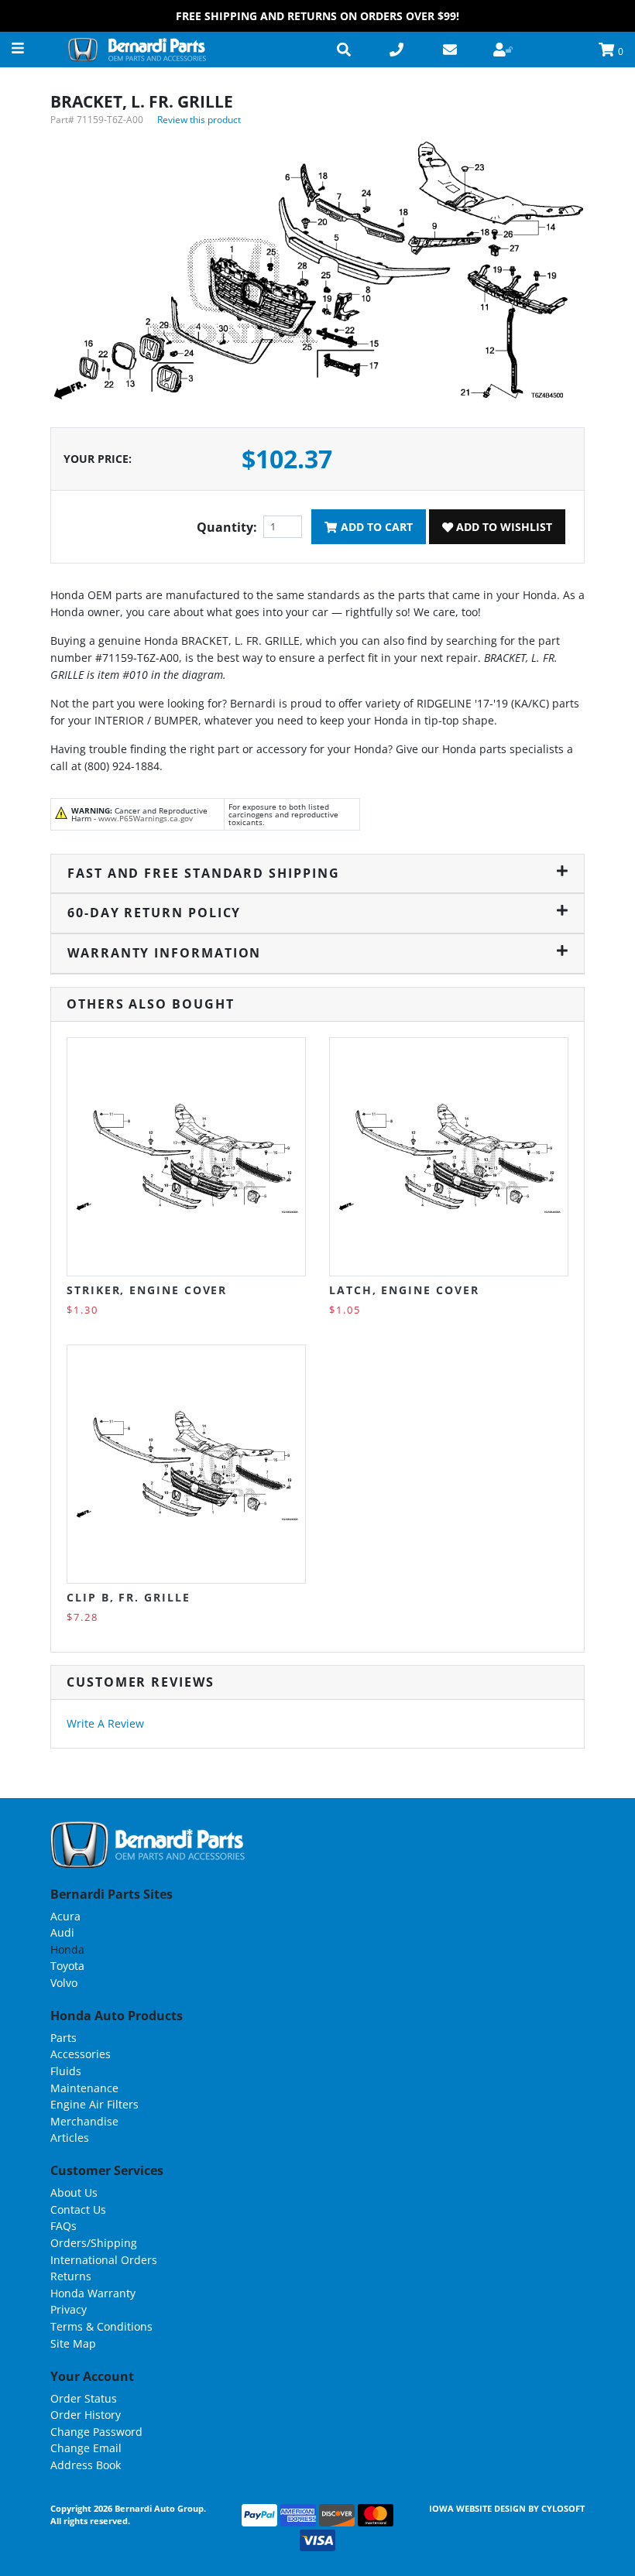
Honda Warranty (93, 2293)
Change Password (96, 2432)
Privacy (69, 2309)
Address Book (86, 2465)
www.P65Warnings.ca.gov (146, 818)
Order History (86, 2415)
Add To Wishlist (503, 527)
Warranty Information (164, 953)
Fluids (66, 2071)
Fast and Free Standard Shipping (204, 873)
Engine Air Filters (94, 2104)
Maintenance (84, 2088)
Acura (65, 1916)
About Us (74, 2192)
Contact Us (78, 2209)
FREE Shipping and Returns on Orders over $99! (317, 16)
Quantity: (227, 527)
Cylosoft (563, 2508)
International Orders (104, 2260)
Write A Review (105, 1723)
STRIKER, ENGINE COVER (147, 1290)
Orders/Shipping (94, 2243)
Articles (70, 2138)
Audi (62, 1932)
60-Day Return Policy (154, 913)
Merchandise (84, 2121)
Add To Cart (375, 527)
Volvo (64, 1983)
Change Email (86, 2448)
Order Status (84, 2398)
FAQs (63, 2226)
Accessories (81, 2054)
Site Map (73, 2343)
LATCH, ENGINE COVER (404, 1290)
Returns (71, 2276)
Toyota (67, 1966)
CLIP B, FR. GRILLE (129, 1597)
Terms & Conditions (101, 2326)
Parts (63, 2038)
